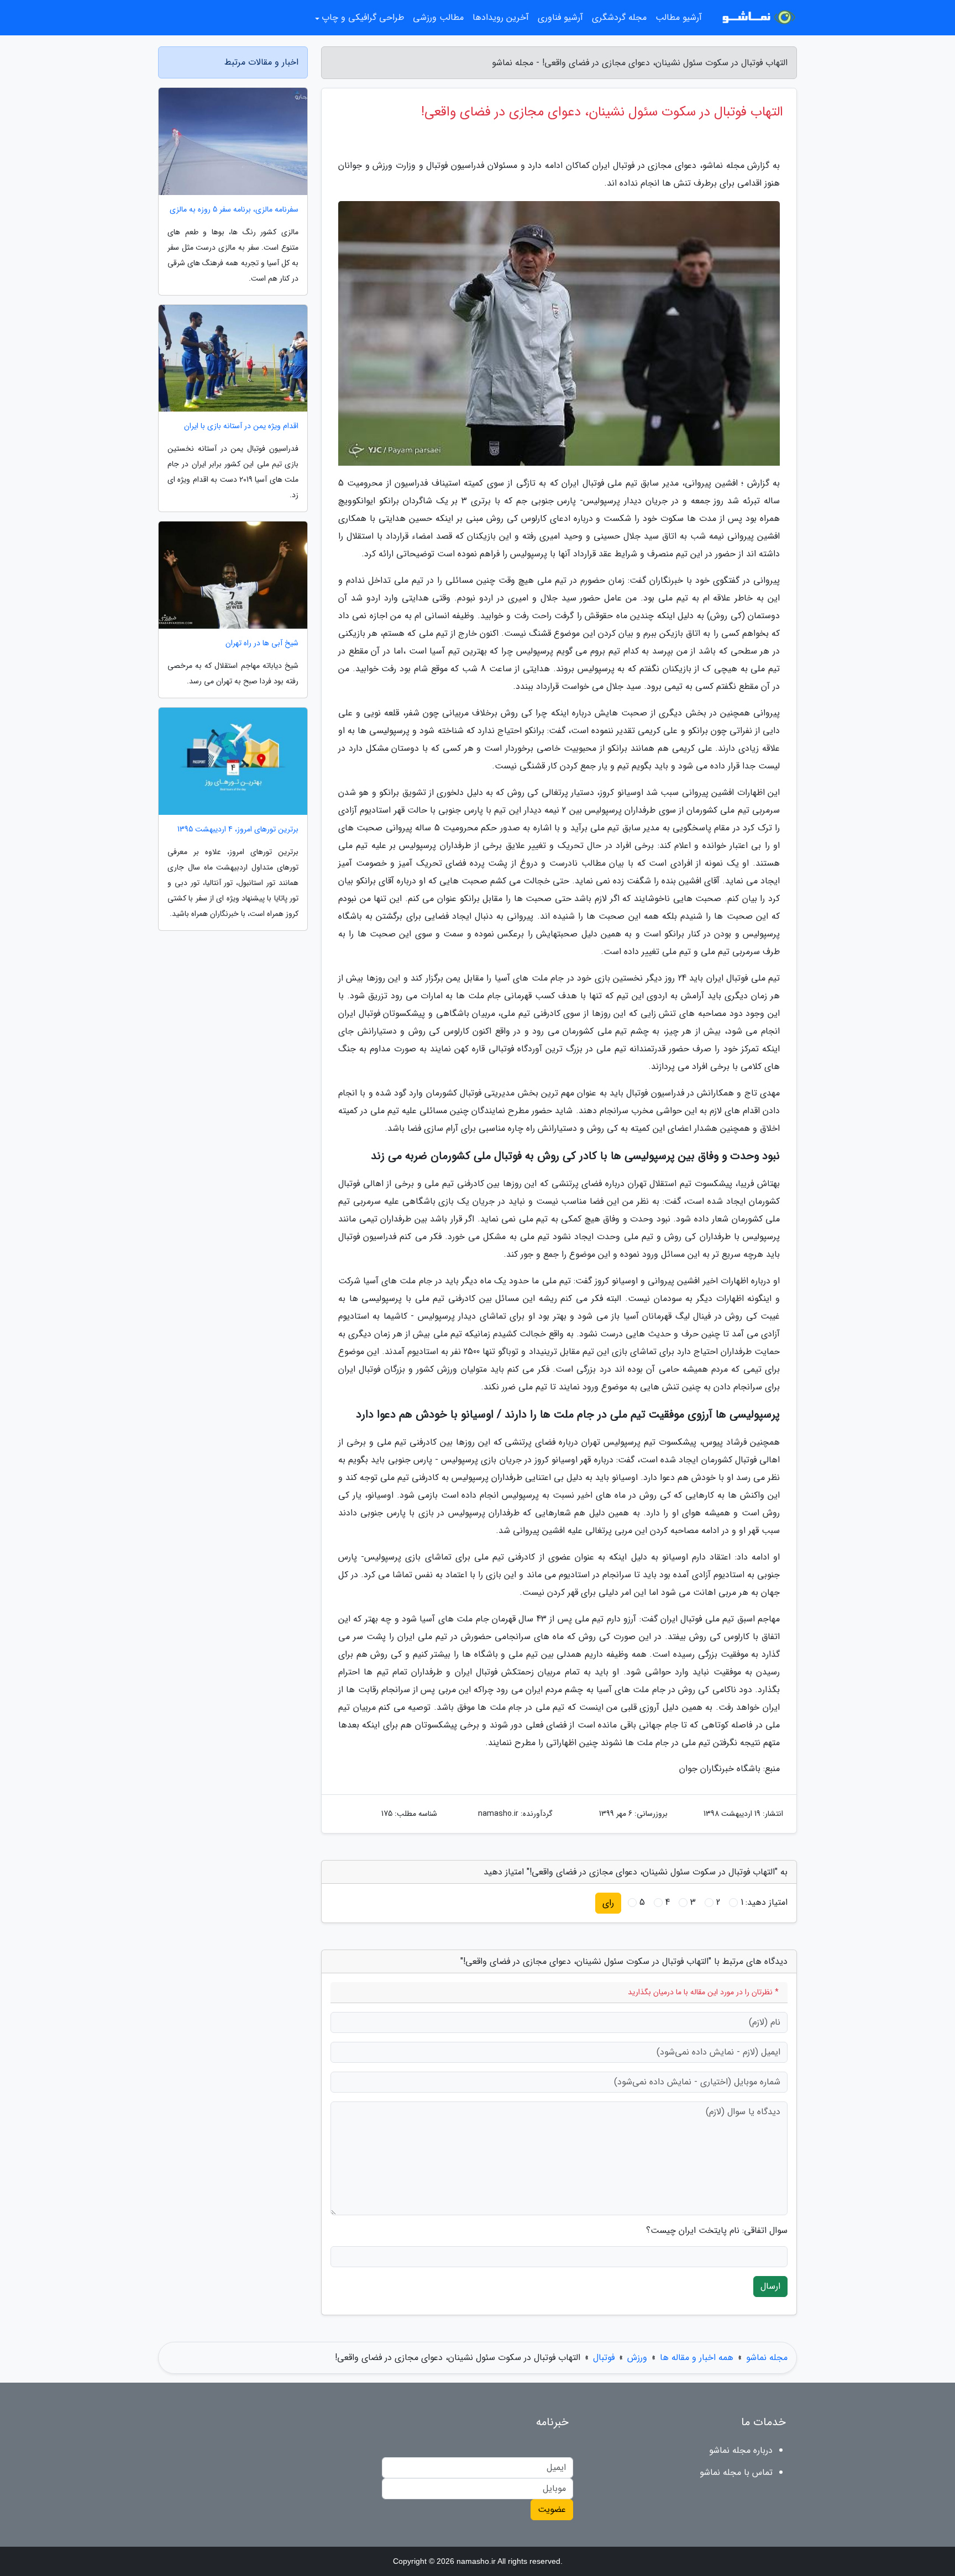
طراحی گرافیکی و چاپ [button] (363, 17)
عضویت (552, 2509)
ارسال (770, 2286)
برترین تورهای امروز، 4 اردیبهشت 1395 (238, 829)
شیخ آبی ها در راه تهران (262, 643)
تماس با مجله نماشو (736, 2472)
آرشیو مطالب (679, 17)
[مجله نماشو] (756, 18)
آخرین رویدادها (501, 17)
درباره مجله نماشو (741, 2450)
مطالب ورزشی (438, 17)
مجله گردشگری (619, 17)
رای (608, 1903)
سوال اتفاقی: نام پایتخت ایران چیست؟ (717, 2231)
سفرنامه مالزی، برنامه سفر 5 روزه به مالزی (234, 210)
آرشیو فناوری (560, 17)
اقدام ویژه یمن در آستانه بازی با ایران (241, 426)
